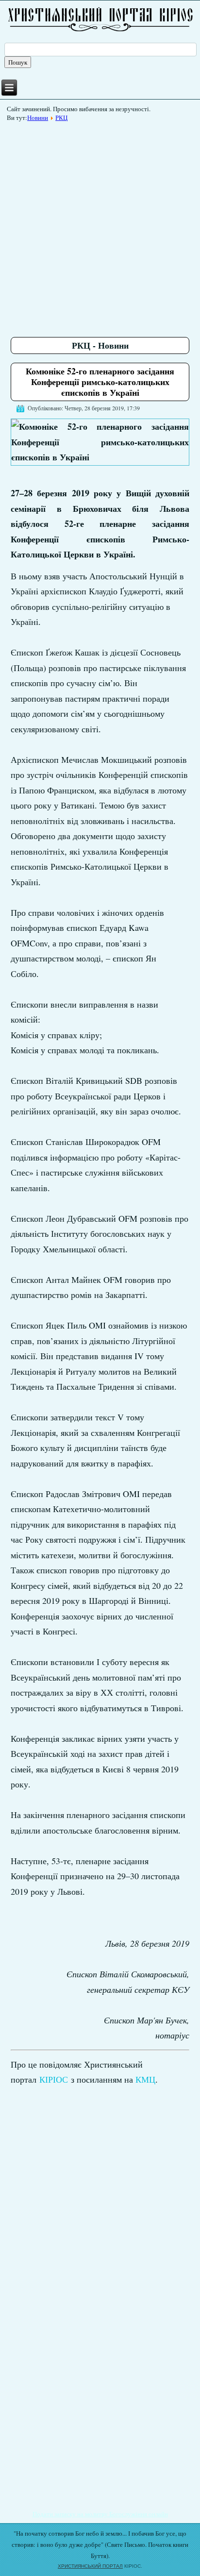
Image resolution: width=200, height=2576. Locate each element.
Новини (38, 118)
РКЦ (61, 118)
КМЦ (145, 2079)
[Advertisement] (100, 226)
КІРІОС (54, 2079)
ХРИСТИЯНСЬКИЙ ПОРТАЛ (90, 2566)
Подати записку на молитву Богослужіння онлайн (100, 2514)
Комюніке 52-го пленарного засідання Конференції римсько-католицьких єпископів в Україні (100, 381)
